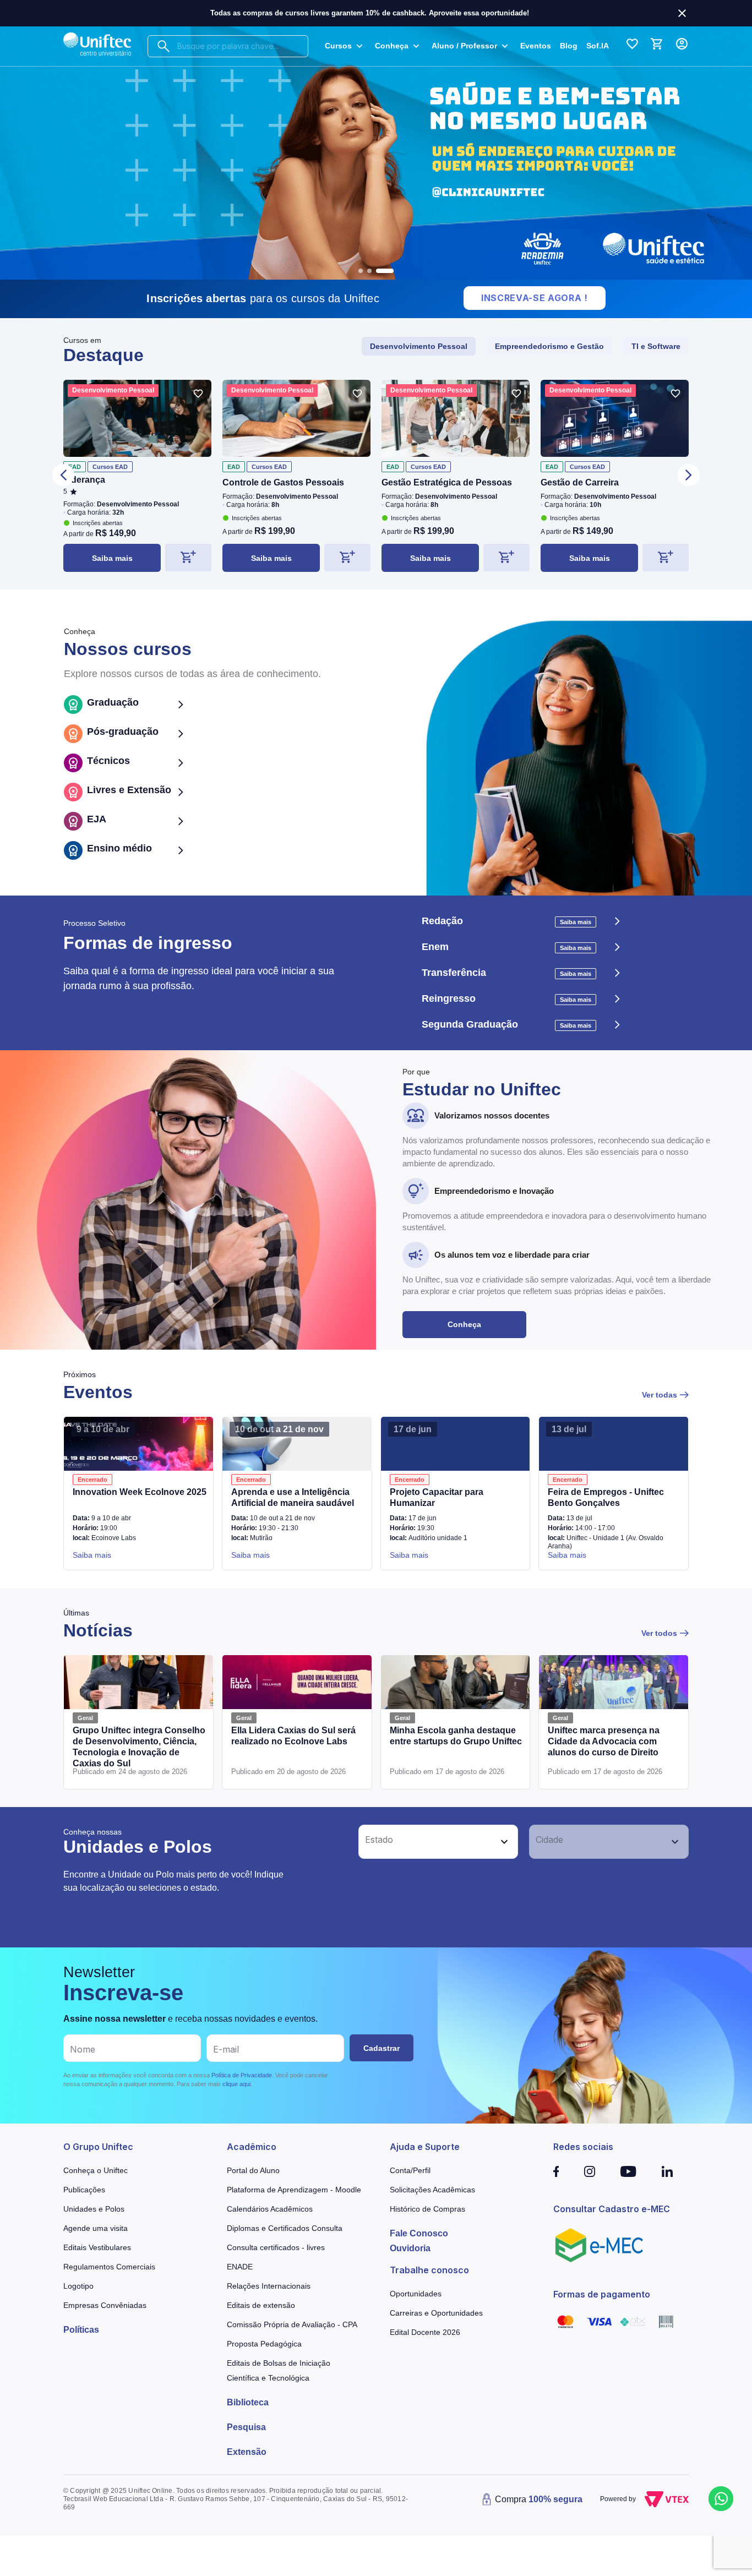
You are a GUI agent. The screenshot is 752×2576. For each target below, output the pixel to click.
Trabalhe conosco (429, 2270)
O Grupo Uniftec (98, 2147)
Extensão (247, 2452)
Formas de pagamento (602, 2294)
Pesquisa (246, 2427)
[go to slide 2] (369, 271)
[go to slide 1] (361, 271)
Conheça (464, 1324)
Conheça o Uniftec (96, 2170)
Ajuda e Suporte (425, 2147)
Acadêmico (252, 2147)
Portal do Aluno (253, 2170)
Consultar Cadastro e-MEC (612, 2209)
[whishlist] (198, 394)
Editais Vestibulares (97, 2247)
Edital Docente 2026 (425, 2332)
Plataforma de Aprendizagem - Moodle (294, 2190)
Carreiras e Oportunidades (436, 2313)
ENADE (240, 2267)
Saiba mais (112, 558)
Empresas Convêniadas (105, 2305)
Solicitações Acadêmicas (432, 2190)
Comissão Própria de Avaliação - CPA (292, 2324)
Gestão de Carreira (580, 482)
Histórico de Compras (427, 2209)
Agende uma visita (96, 2228)
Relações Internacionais (269, 2286)
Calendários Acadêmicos (270, 2209)
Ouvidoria (410, 2248)
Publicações (84, 2190)
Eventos (536, 46)
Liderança (84, 480)
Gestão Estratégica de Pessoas (447, 482)
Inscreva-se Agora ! (535, 298)
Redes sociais (583, 2147)
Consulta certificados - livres (276, 2247)
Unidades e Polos (94, 2209)
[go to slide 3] (385, 271)
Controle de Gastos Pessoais (283, 482)
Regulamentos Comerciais (109, 2267)
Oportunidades (416, 2294)
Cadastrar (382, 2048)
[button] (426, 1842)
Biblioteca (248, 2402)
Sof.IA (598, 46)
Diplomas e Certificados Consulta (285, 2228)
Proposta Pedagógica (264, 2344)
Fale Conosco (419, 2233)
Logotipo (78, 2286)
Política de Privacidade (242, 2075)
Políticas (81, 2330)
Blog (569, 46)
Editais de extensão (261, 2305)
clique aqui (236, 2084)
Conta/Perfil (410, 2170)
